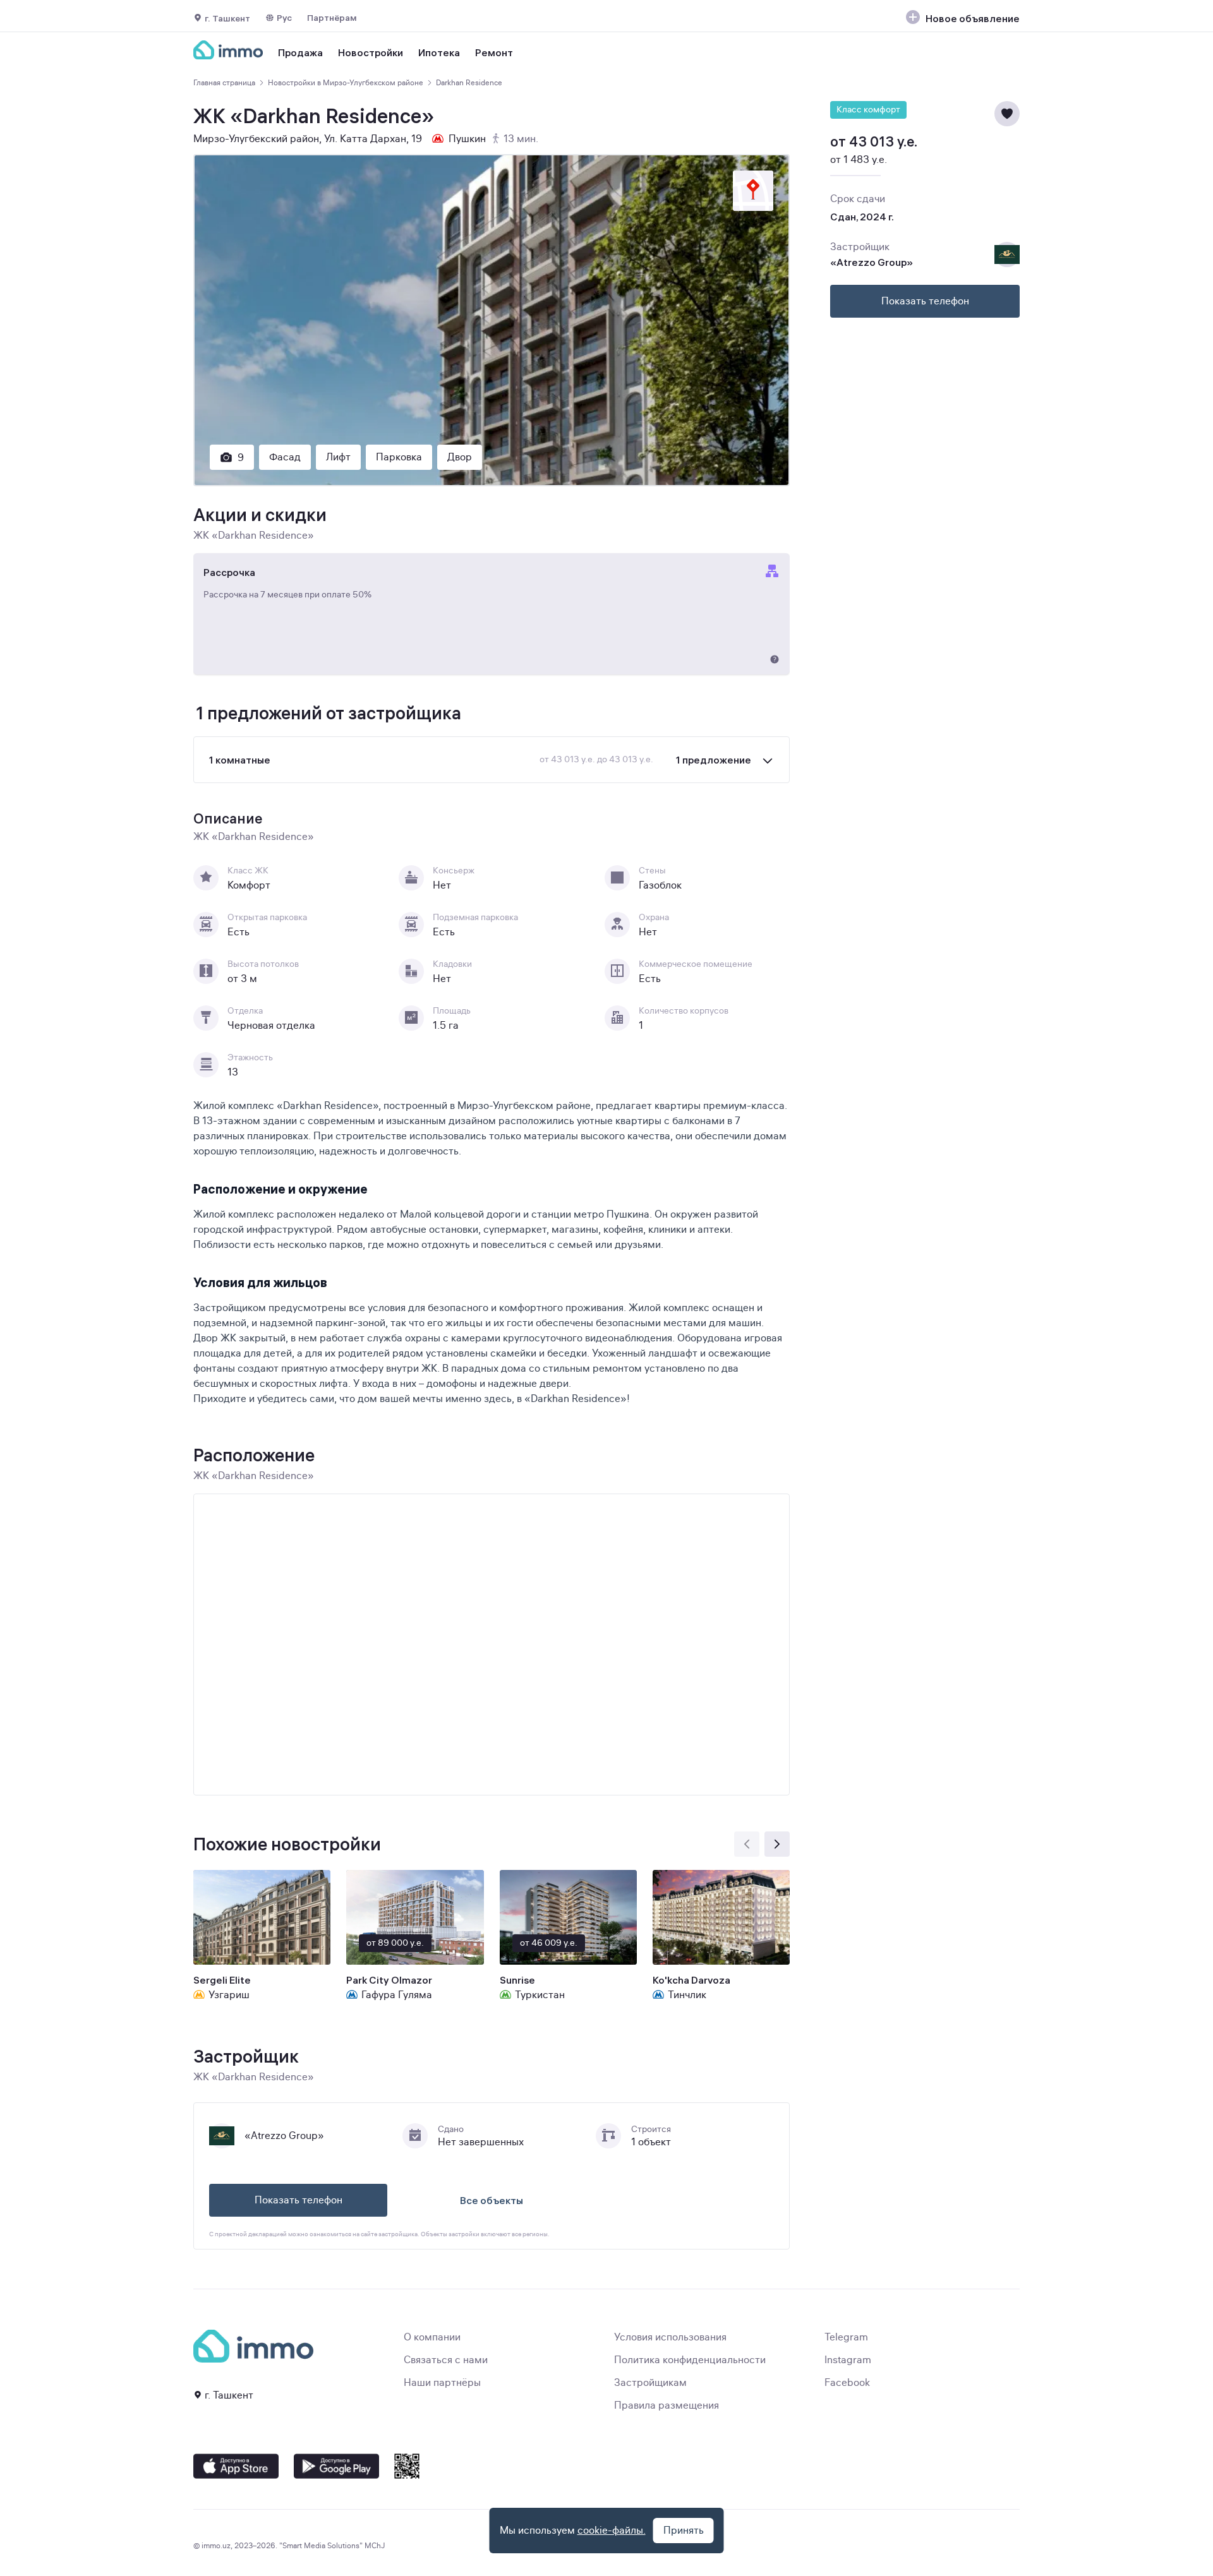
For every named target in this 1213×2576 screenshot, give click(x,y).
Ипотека (439, 52)
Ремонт (494, 52)
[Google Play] (336, 2466)
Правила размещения (667, 2405)
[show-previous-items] (747, 1844)
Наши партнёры (442, 2383)
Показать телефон (299, 2200)
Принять (684, 2531)
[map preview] (753, 191)
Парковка (399, 457)
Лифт (338, 457)
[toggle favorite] (1007, 114)
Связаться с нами (446, 2360)
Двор (460, 457)
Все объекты (492, 2200)
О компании (432, 2337)
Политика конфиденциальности (690, 2360)
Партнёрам (332, 18)
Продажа (300, 52)
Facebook (847, 2383)
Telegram (846, 2337)
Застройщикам (650, 2383)
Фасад (285, 457)
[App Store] (236, 2466)
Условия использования (670, 2337)
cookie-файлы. (612, 2531)
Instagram (848, 2360)
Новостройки (371, 52)
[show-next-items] (777, 1844)
